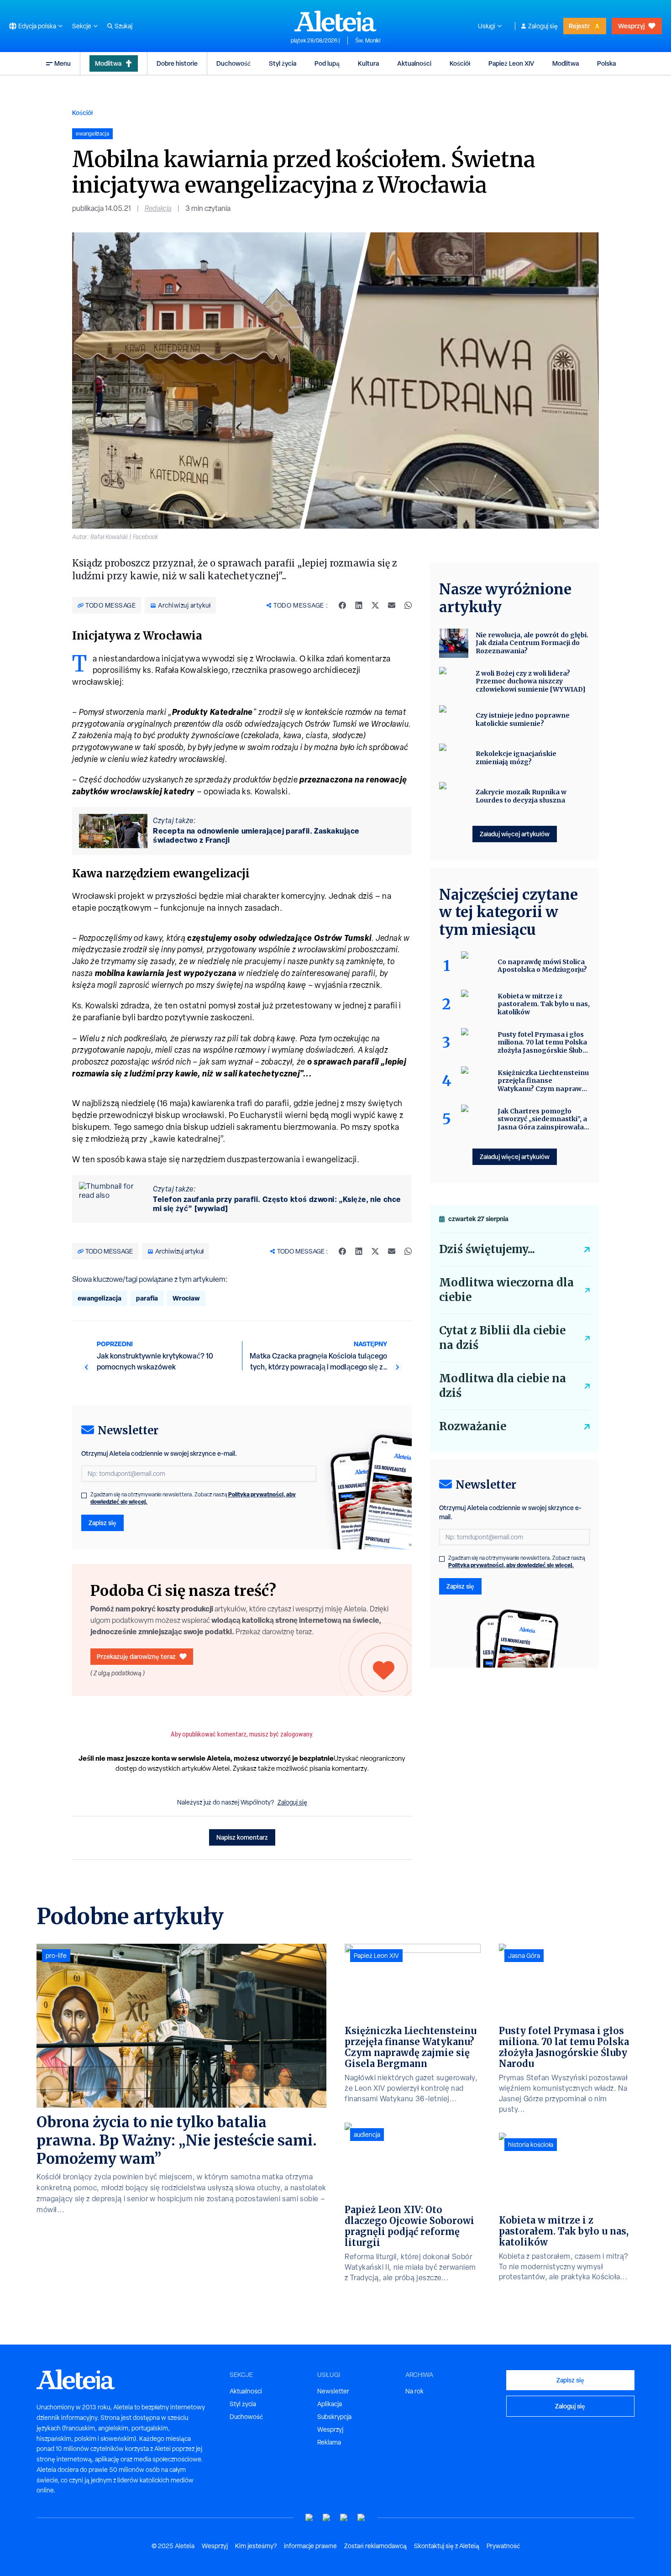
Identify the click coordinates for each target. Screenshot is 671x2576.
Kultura (368, 63)
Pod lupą (327, 63)
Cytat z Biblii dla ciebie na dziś (502, 1338)
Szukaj (123, 26)
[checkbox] (84, 1495)
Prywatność (503, 2546)
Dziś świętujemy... (487, 1249)
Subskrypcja (334, 2417)
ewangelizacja (100, 1298)
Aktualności (414, 63)
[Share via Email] (392, 605)
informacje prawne (310, 2546)
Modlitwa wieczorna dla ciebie (506, 1290)
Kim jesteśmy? (256, 2546)
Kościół (460, 63)
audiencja (367, 2135)
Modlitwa (108, 63)
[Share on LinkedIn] (359, 605)
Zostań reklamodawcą (375, 2546)
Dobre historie (177, 63)
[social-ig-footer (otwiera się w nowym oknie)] (362, 2518)
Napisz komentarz (242, 1837)
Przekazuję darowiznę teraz (136, 1656)
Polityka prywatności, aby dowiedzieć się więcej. (511, 1565)
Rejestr (579, 26)
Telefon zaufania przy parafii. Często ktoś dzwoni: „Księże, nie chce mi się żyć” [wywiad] (277, 1204)
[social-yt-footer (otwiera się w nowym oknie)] (309, 2518)
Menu (63, 63)
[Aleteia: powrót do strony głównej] (335, 21)
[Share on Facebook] (342, 605)
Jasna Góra (524, 1956)
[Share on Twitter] (375, 605)
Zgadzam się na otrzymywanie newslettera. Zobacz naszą (193, 1498)
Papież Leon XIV (511, 63)
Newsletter (333, 2391)
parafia (147, 1298)
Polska (606, 63)
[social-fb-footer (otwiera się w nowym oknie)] (327, 2518)
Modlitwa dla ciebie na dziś (503, 1386)
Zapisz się (102, 1523)
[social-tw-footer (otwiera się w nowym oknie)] (344, 2518)
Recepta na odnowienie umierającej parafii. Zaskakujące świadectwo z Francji (256, 835)
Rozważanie (473, 1426)
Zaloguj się (543, 26)
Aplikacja (330, 2404)
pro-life (56, 1956)
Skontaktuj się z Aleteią (447, 2546)
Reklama (329, 2442)
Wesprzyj (631, 26)
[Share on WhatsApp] (408, 605)
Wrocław (186, 1298)
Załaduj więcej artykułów (515, 834)
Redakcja (158, 208)
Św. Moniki (368, 41)
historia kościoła (531, 2145)
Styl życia (283, 63)
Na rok (414, 2391)
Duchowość (233, 63)
